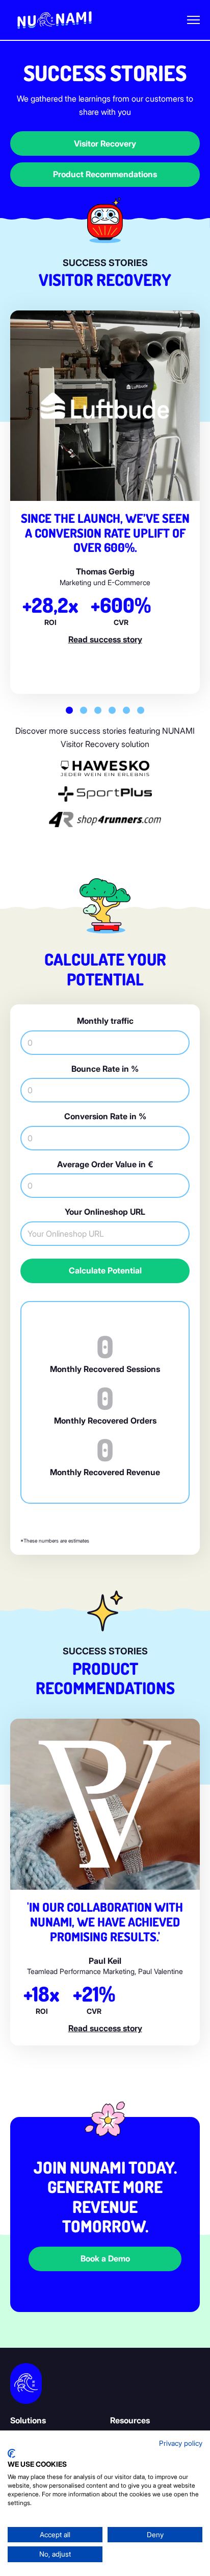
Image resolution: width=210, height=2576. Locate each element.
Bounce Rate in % (105, 1069)
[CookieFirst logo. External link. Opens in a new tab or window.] (11, 2453)
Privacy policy (181, 2443)
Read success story (105, 639)
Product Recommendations (105, 174)
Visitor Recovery (105, 143)
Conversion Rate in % (105, 1116)
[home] (55, 20)
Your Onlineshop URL (105, 1212)
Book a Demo (105, 2258)
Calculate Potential (105, 1270)
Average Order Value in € (105, 1164)
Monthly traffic (105, 1021)
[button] (193, 20)
